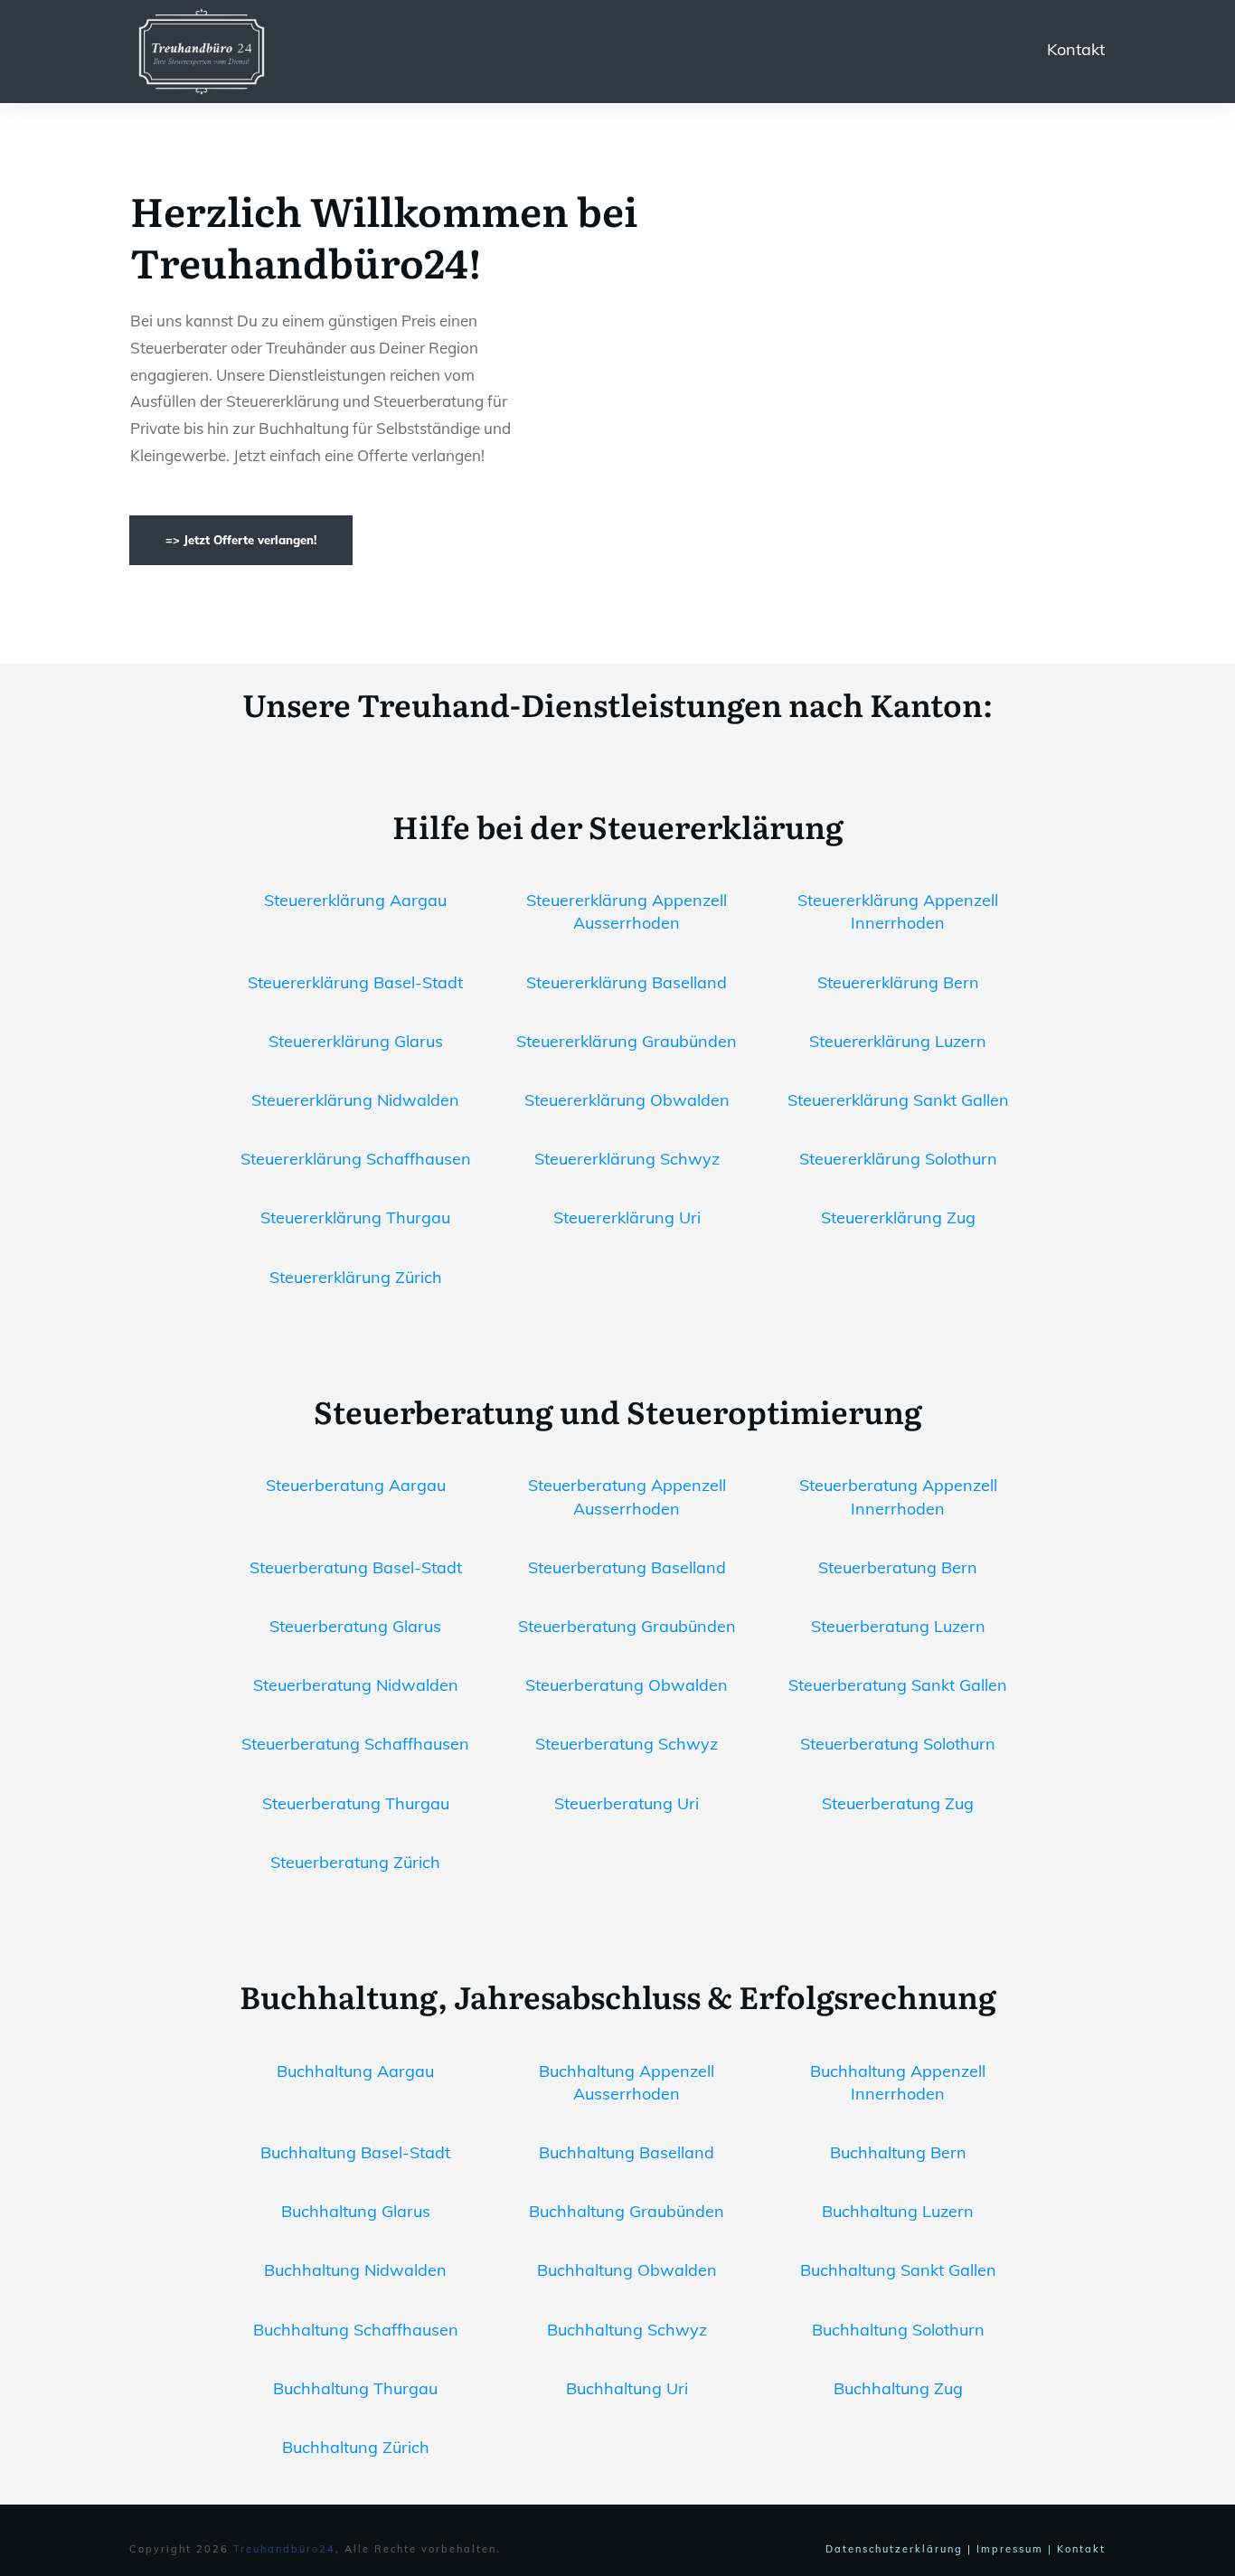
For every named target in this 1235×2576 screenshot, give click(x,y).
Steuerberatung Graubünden (627, 1626)
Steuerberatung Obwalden (627, 1685)
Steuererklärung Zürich (356, 1277)
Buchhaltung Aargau (355, 2071)
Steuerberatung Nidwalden (356, 1685)
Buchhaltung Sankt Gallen (898, 2270)
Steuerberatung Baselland (627, 1567)
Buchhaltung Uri (627, 2388)
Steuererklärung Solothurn (898, 1159)
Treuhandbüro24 (284, 2549)
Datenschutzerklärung (894, 2549)
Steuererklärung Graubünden (627, 1041)
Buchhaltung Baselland (627, 2152)
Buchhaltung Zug (898, 2388)
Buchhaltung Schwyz (627, 2330)
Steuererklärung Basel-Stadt (355, 982)
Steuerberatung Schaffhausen (355, 1744)
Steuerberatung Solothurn (898, 1744)
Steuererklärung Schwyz (627, 1159)
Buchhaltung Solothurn (898, 2330)
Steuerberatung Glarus (355, 1626)
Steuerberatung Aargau (356, 1485)
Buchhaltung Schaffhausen (356, 2330)
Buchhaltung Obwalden (627, 2270)
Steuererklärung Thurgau (355, 1217)
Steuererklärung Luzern (898, 1041)
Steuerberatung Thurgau (356, 1803)
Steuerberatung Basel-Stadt (356, 1567)
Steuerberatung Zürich (355, 1862)
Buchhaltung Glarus (356, 2211)
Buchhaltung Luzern (898, 2211)
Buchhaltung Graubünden (627, 2211)
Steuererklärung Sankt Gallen (898, 1100)
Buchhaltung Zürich (356, 2447)
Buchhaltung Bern (898, 2152)
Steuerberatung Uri (627, 1803)
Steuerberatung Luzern (898, 1626)
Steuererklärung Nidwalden (355, 1100)
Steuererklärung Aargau (355, 900)
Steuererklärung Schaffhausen (356, 1159)
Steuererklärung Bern (898, 982)
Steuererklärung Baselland (627, 982)
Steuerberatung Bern (898, 1567)
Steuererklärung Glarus (356, 1041)
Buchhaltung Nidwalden (355, 2270)
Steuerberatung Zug (898, 1803)
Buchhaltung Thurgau (355, 2388)
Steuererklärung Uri (627, 1217)
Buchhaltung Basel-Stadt (355, 2152)
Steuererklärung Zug (898, 1217)
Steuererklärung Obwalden (627, 1100)
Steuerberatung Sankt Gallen (898, 1685)
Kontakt (1076, 49)
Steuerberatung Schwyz (627, 1744)
